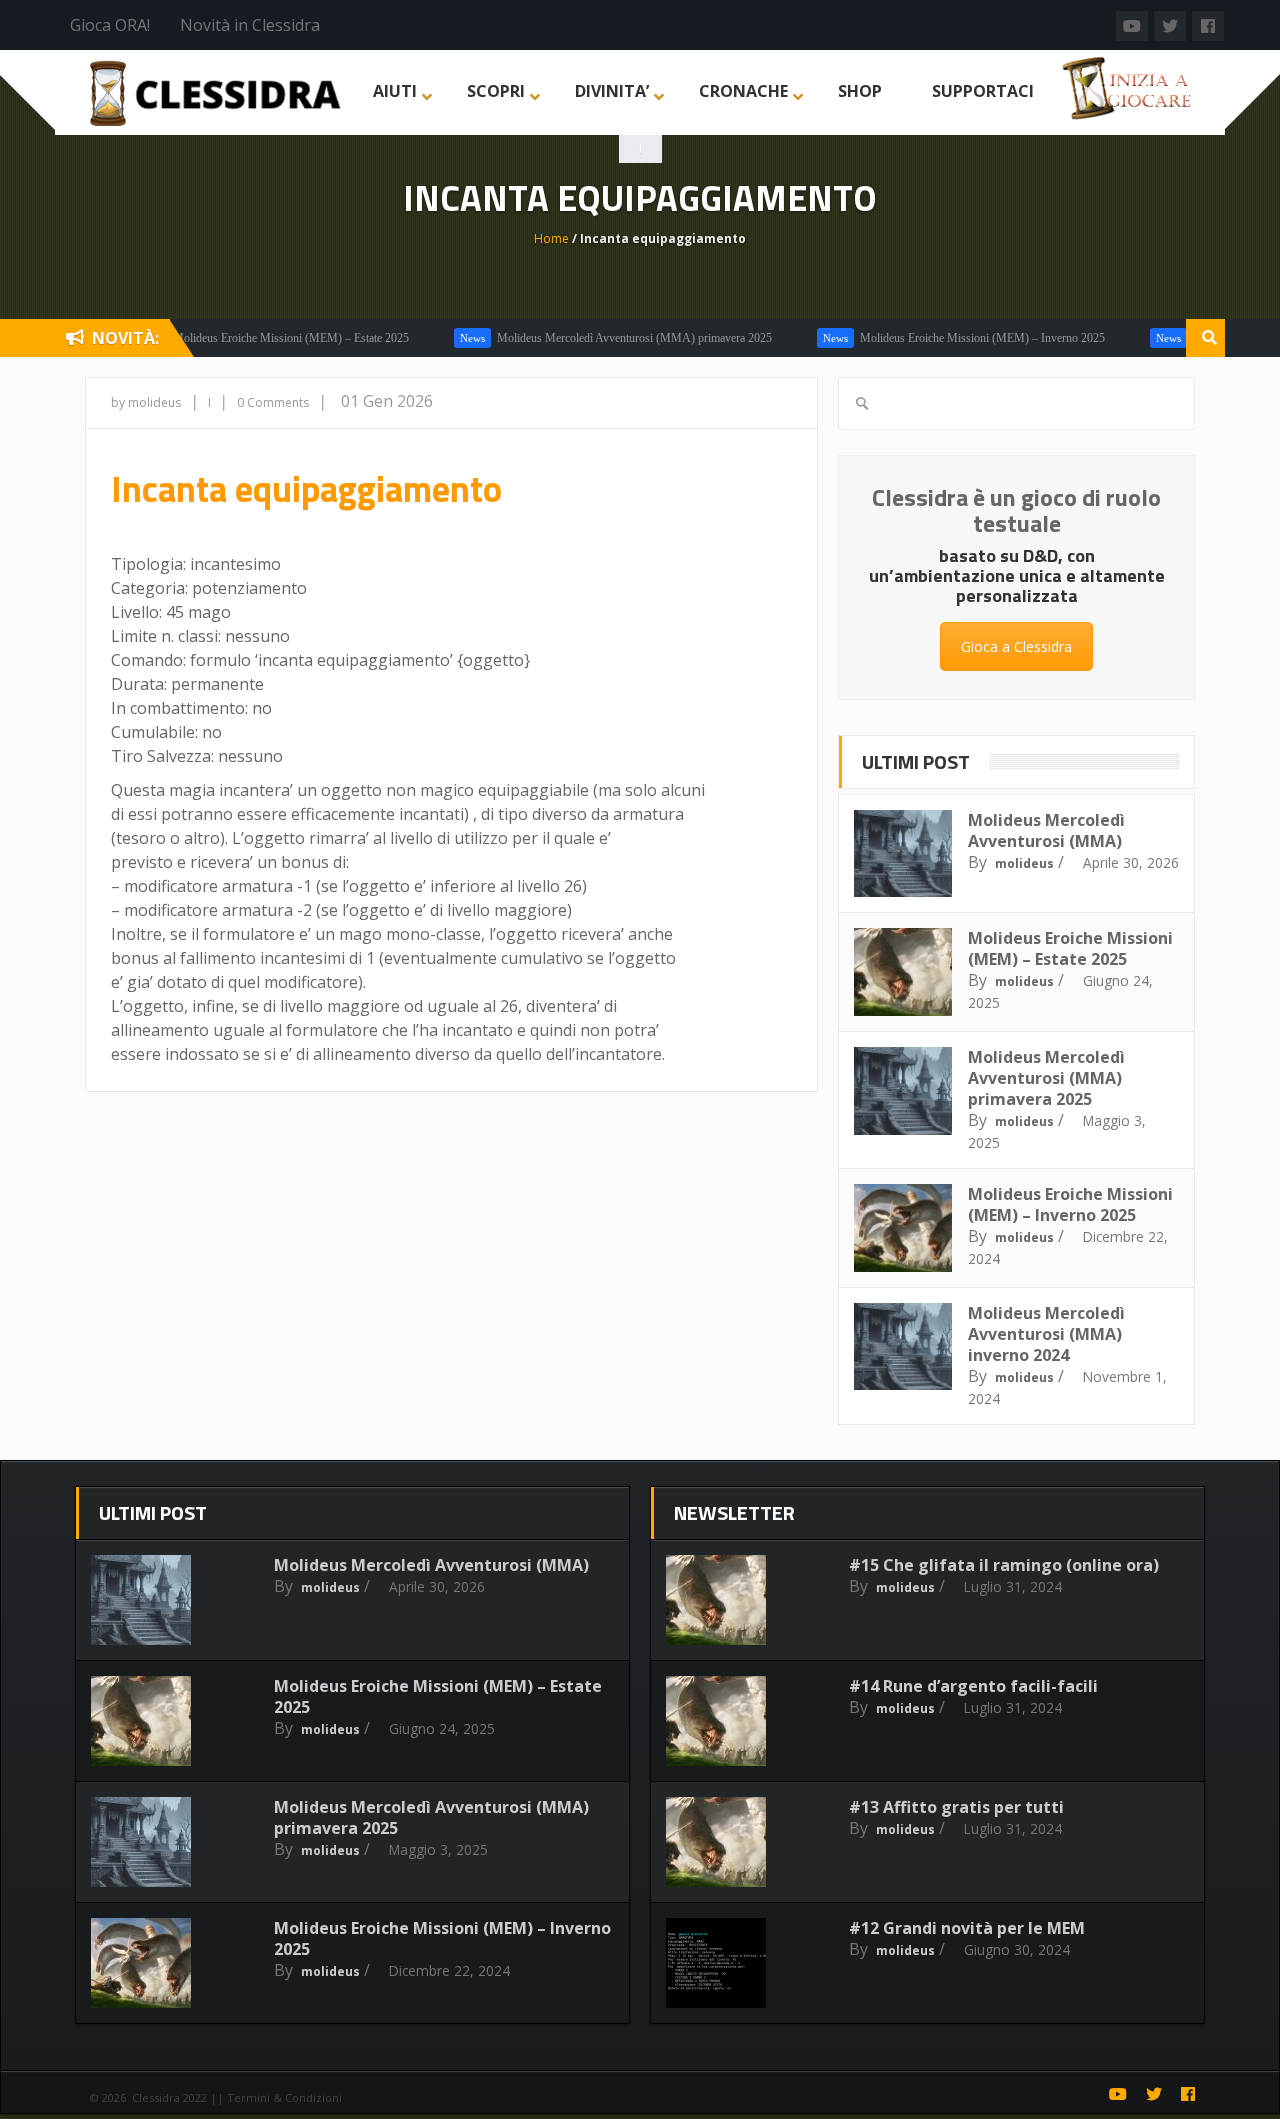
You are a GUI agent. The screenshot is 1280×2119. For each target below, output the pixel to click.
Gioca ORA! (110, 25)
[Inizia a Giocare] (1129, 86)
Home (551, 238)
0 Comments (273, 402)
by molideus (146, 402)
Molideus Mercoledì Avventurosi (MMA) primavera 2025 (604, 338)
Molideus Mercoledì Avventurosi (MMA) (1046, 830)
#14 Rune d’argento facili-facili (973, 1686)
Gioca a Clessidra (1016, 646)
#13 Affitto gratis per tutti (956, 1807)
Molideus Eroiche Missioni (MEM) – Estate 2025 (261, 338)
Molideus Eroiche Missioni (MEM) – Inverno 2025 (952, 338)
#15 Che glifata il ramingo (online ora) (1004, 1565)
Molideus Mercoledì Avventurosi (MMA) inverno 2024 (1046, 1334)
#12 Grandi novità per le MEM (967, 1928)
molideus (1024, 863)
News (442, 338)
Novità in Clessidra (250, 25)
